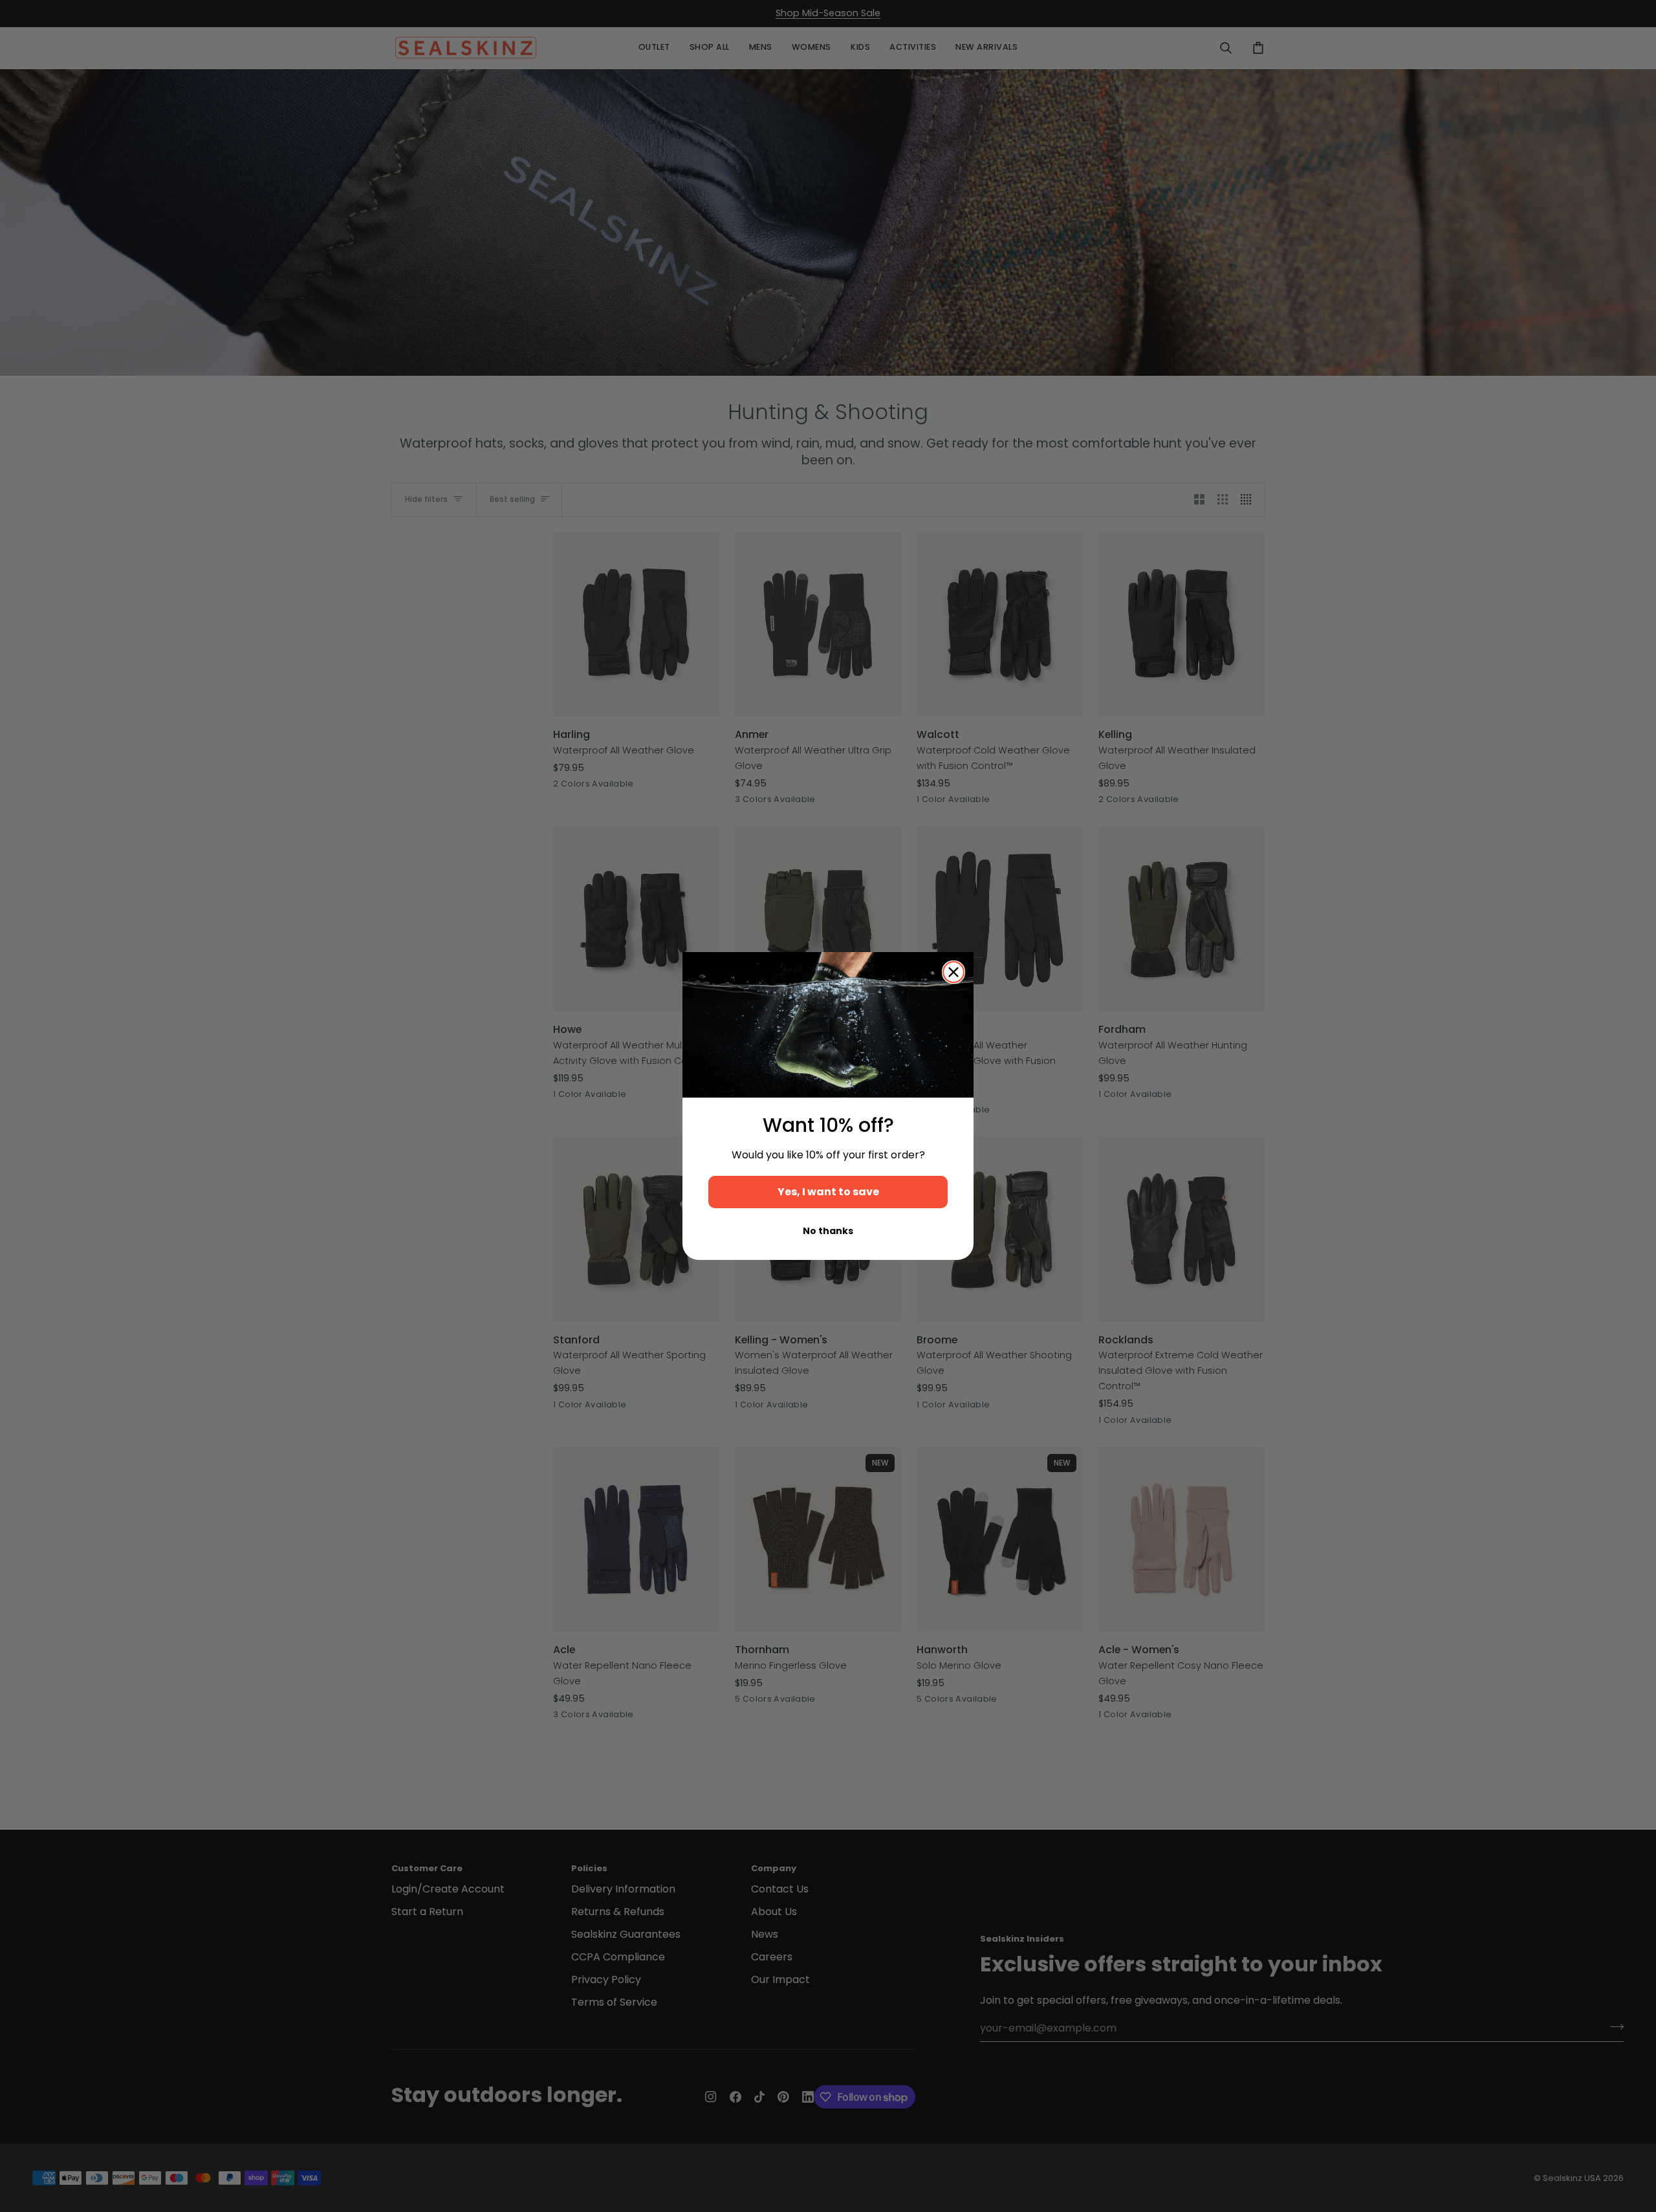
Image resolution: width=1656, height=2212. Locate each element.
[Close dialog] (953, 972)
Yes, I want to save (828, 1192)
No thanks (828, 1231)
